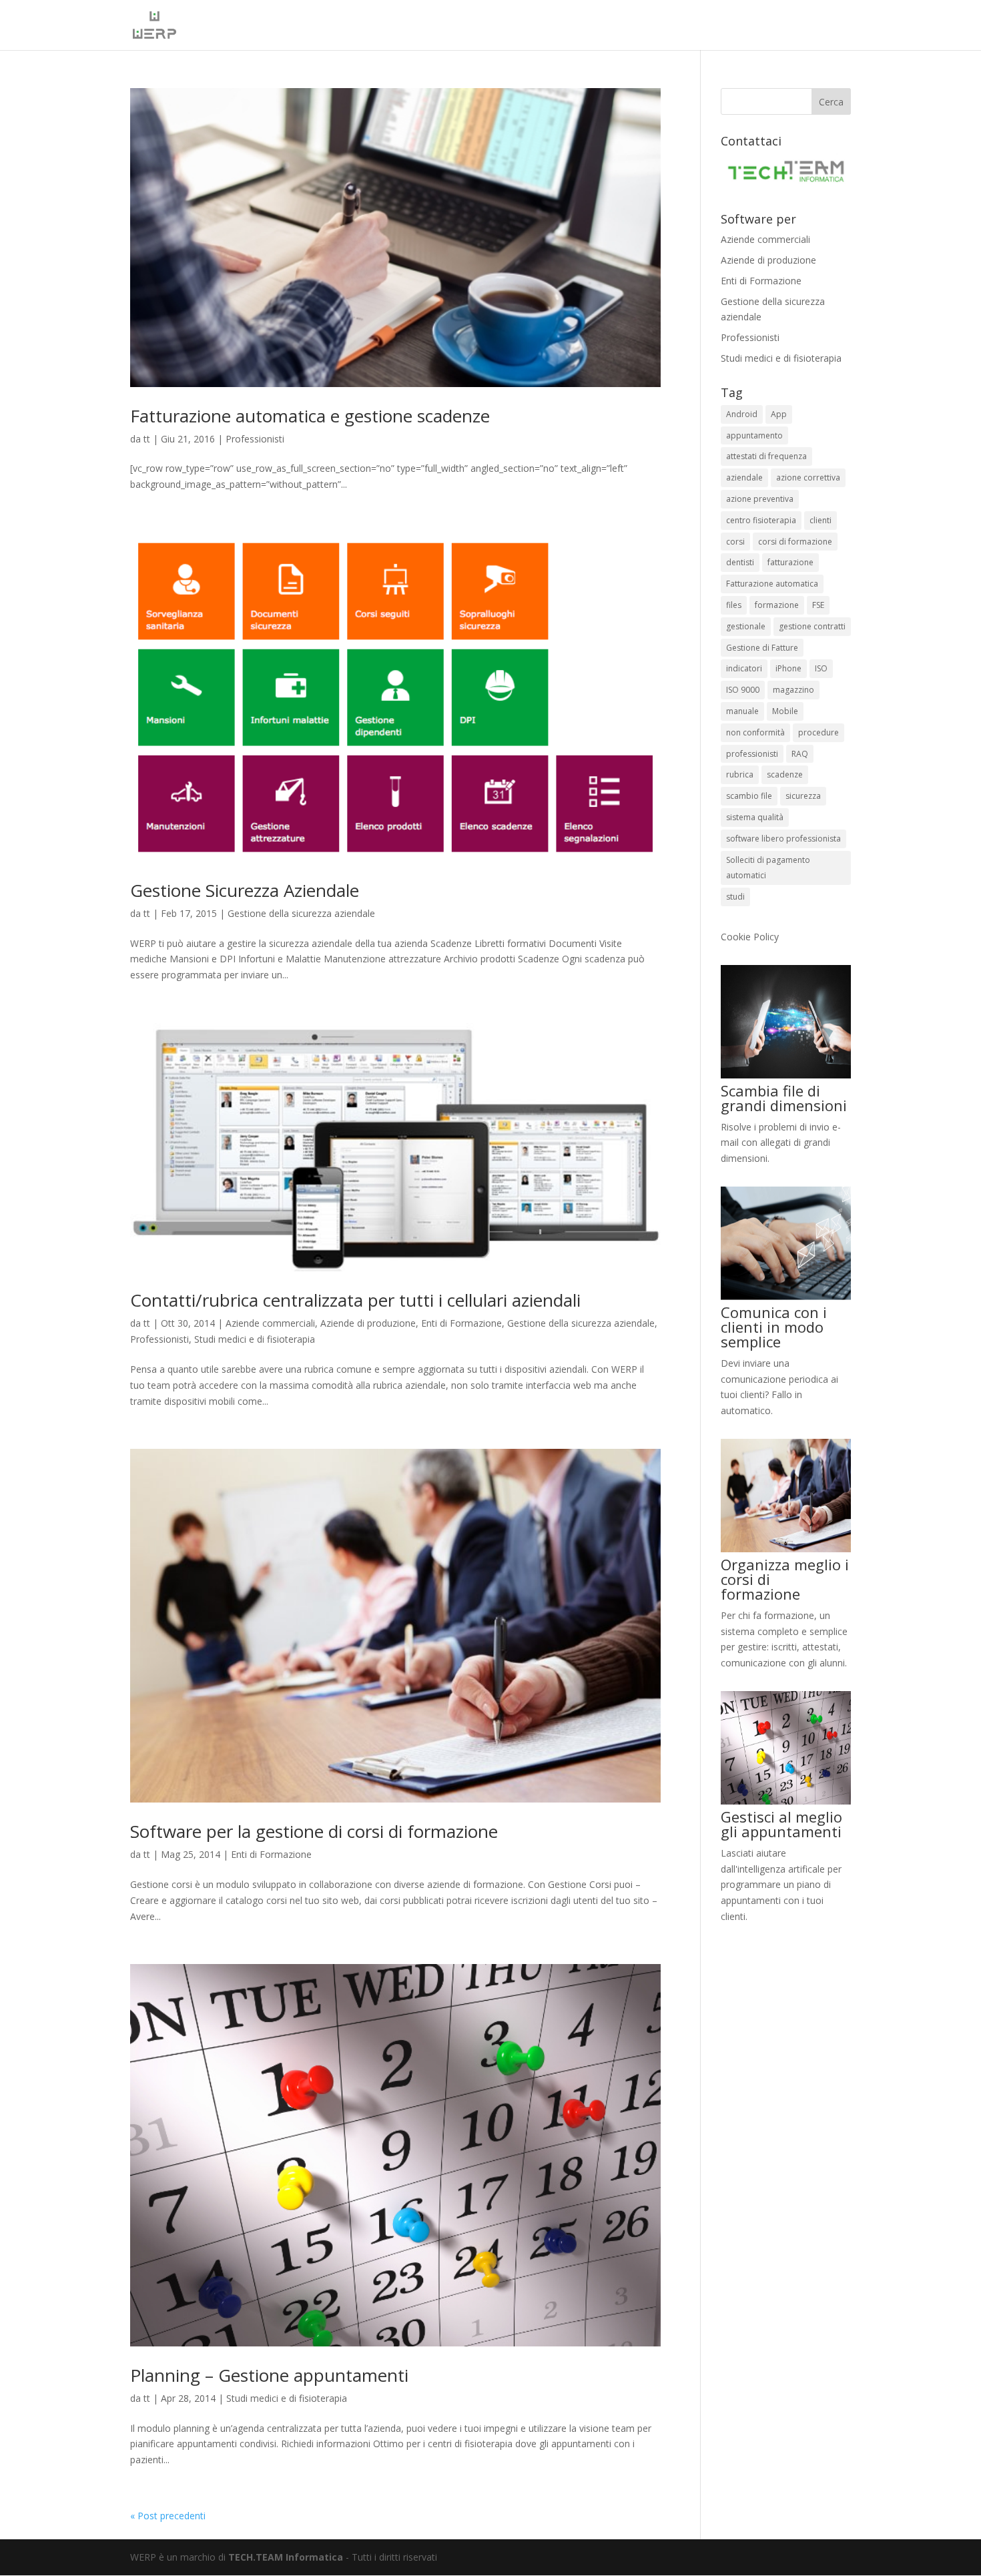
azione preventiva (760, 499)
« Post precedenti (168, 2516)
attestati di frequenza (766, 456)
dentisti (740, 562)
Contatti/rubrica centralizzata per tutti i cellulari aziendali (355, 1300)
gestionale (746, 626)
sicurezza (803, 796)
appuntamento (754, 435)
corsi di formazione (795, 542)
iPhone (788, 668)
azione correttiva (808, 477)
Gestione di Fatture (762, 648)
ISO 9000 (743, 690)
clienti (821, 520)
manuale (742, 711)
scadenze (785, 774)
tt (147, 439)
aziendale (744, 477)
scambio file (749, 796)
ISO (821, 668)
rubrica (740, 774)
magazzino (793, 690)
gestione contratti (812, 626)
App (779, 414)
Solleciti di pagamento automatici (768, 868)
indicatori (744, 668)
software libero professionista (783, 839)
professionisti (752, 754)
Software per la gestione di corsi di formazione (314, 1831)
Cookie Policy (750, 937)
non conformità (755, 732)
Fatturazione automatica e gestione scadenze (310, 416)
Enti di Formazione (461, 1323)
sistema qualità (755, 817)
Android (742, 414)
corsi (735, 542)
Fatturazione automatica (772, 584)
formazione (777, 605)
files (734, 605)
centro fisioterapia (761, 520)
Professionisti (255, 439)
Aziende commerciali (270, 1323)
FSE (818, 605)
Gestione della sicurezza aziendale (301, 913)
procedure (819, 732)
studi (735, 897)
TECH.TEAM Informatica (286, 2557)
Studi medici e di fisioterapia (255, 1339)
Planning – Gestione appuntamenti (269, 2375)
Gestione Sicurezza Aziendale (245, 890)
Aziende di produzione (368, 1323)
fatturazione (790, 562)
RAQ (800, 754)
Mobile (785, 711)
